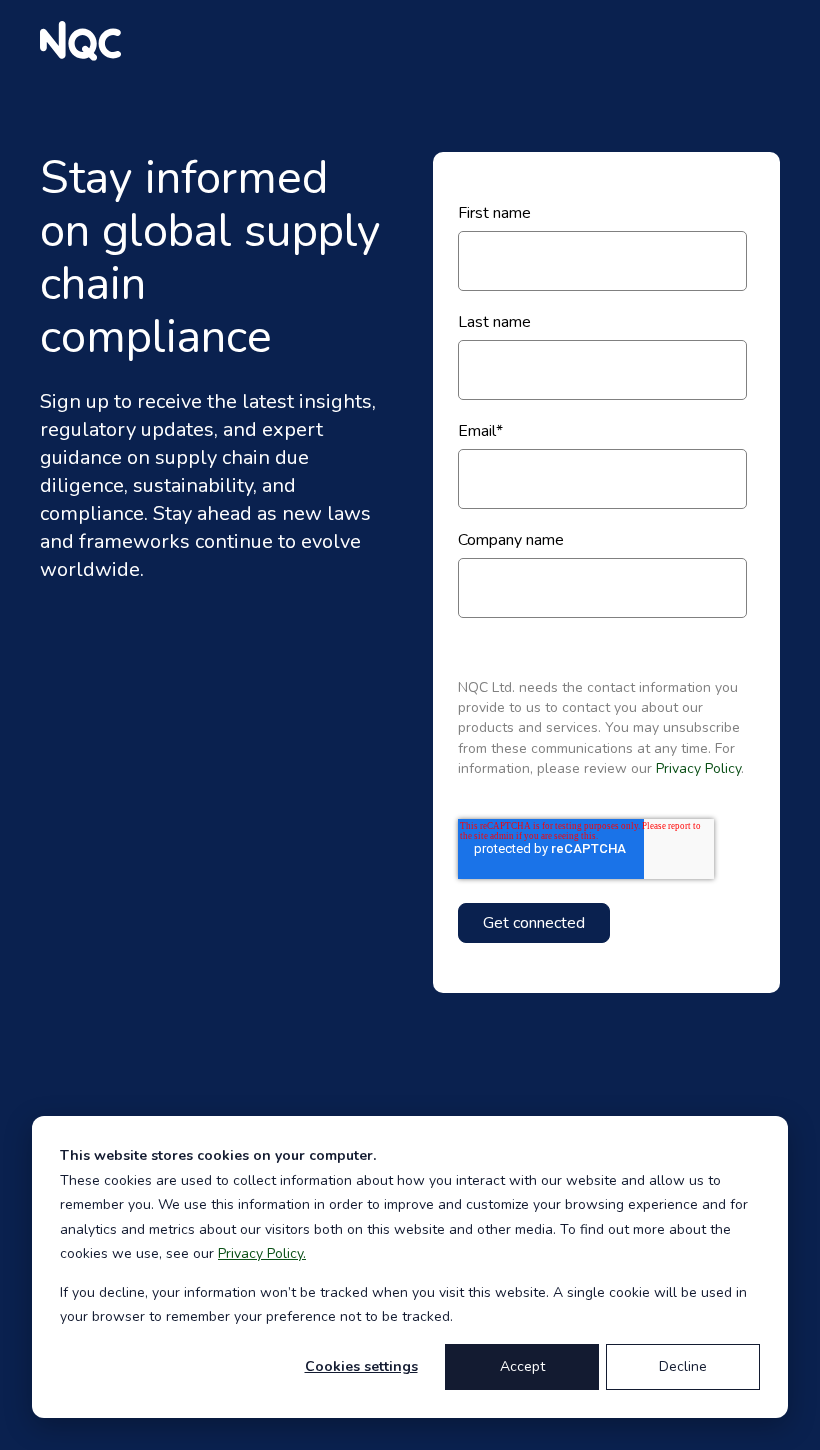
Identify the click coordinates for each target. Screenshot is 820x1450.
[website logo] (80, 41)
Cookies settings (361, 1366)
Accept (522, 1366)
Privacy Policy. (262, 1253)
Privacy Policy (698, 768)
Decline (683, 1366)
